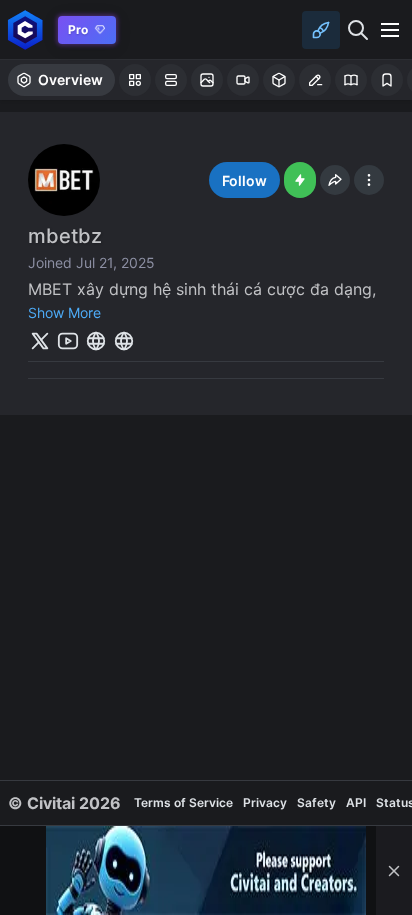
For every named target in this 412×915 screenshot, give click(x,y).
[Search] (358, 30)
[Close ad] (394, 870)
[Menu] (390, 30)
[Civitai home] (25, 29)
